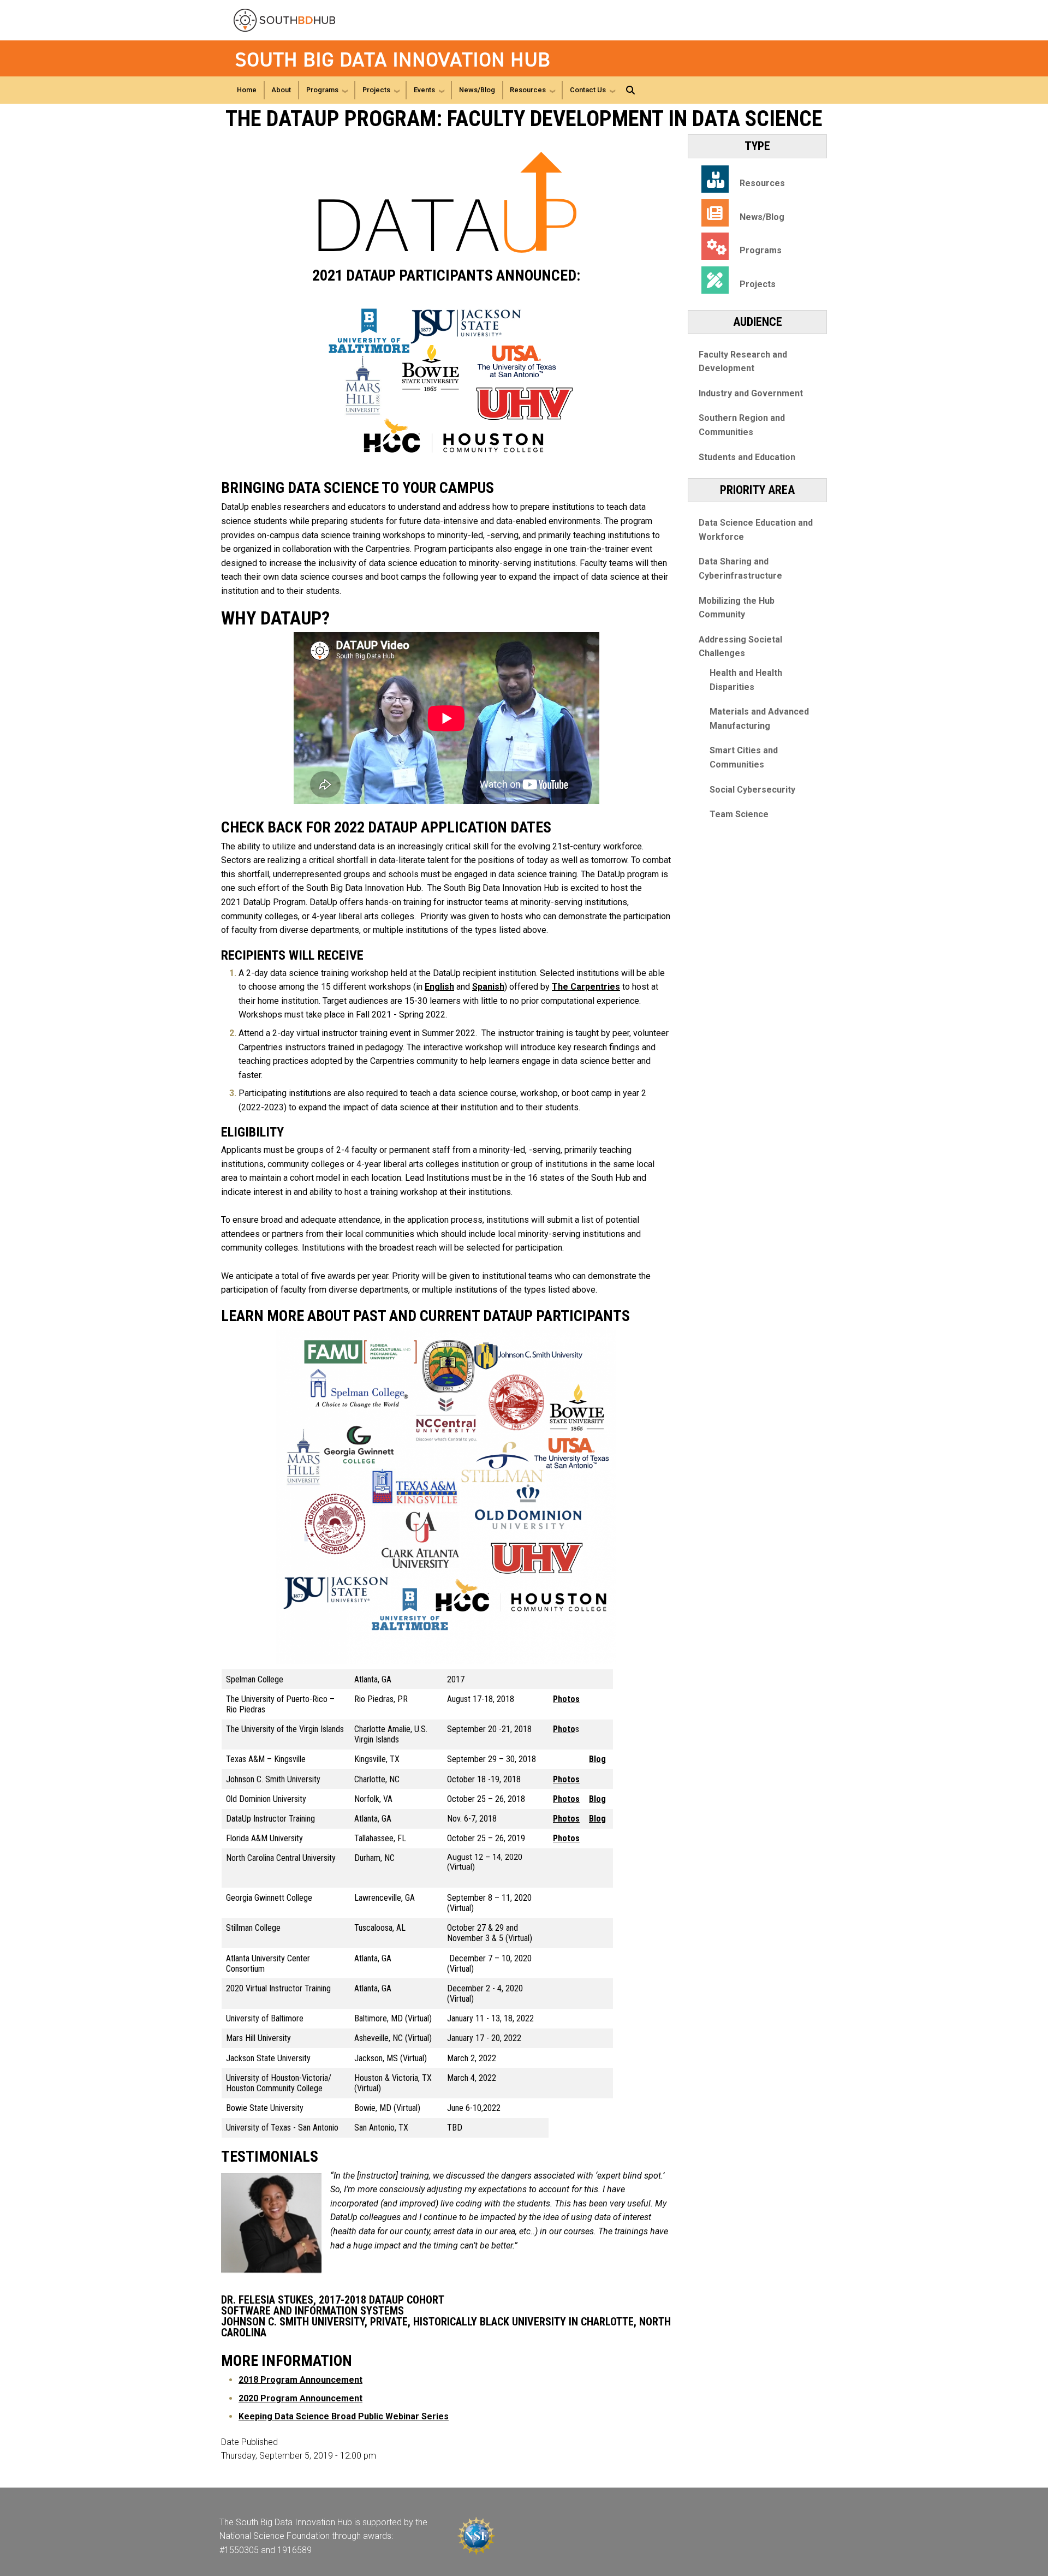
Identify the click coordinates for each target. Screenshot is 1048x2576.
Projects (376, 90)
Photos (566, 1699)
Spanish (488, 987)
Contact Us (588, 90)
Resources (528, 90)
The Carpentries (586, 987)
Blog (597, 1759)
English (439, 987)
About (281, 90)
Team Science (739, 814)
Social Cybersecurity (752, 790)
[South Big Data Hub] (297, 20)
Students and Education (747, 457)
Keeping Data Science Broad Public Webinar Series (344, 2416)
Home (247, 90)
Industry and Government (751, 393)
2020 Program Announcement (300, 2398)
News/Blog (477, 90)
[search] (630, 90)
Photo (564, 1729)
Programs (322, 90)
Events (424, 90)
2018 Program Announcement (300, 2380)
